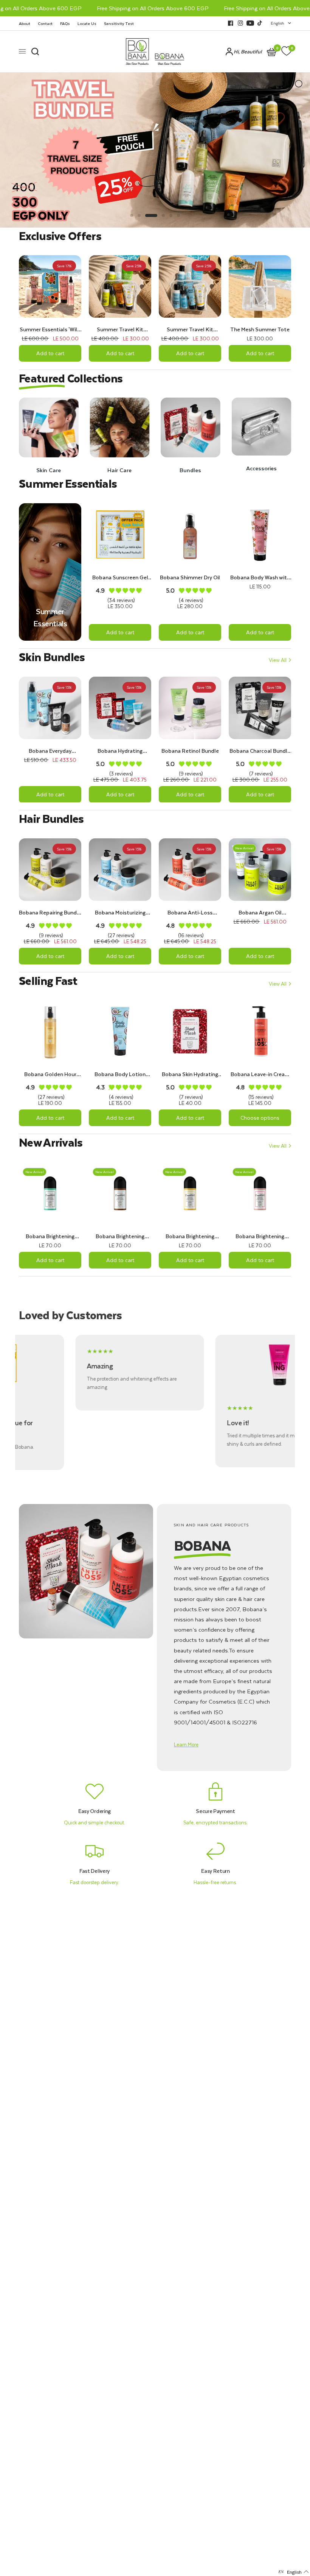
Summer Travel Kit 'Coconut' (190, 329)
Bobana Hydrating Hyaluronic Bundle (120, 751)
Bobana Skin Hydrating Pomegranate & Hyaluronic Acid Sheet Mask (190, 1074)
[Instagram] (240, 23)
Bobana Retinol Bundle (190, 751)
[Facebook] (231, 23)
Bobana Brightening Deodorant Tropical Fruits (190, 1236)
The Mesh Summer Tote (260, 329)
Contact (45, 23)
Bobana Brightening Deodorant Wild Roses (260, 1236)
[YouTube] (250, 23)
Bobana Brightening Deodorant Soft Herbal (50, 1236)
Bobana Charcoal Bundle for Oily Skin (260, 751)
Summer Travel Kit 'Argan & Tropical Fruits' (120, 329)
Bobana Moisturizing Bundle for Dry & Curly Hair (120, 913)
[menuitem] (26, 23)
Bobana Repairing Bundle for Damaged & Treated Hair (50, 913)
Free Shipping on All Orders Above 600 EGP (124, 8)
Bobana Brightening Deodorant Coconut (120, 1236)
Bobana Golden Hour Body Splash (50, 1074)
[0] (285, 51)
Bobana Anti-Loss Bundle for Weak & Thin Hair (190, 913)
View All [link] (278, 660)
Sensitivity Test (119, 23)
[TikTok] (260, 23)
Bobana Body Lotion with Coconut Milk (120, 1074)
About (25, 23)
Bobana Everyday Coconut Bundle (50, 751)
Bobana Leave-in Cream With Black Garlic (260, 1074)
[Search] (35, 51)
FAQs (65, 23)
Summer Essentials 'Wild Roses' (50, 329)
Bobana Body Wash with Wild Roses (260, 577)
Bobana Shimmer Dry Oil (190, 577)
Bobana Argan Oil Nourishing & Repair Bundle (260, 913)
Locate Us (87, 23)
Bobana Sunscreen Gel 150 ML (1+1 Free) (120, 577)
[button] (186, 1744)
